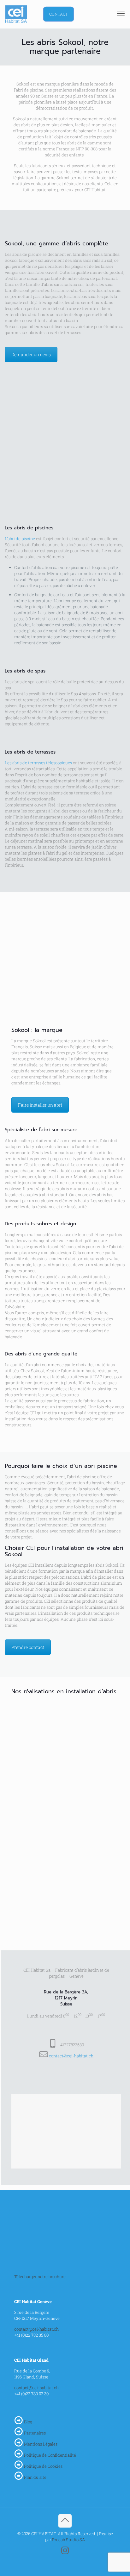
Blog (28, 2422)
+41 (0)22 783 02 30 (31, 2394)
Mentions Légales (41, 2444)
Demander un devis (31, 354)
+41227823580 (71, 2045)
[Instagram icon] (65, 2552)
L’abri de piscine (20, 539)
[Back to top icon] (65, 2521)
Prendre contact (28, 1647)
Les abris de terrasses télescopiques (38, 763)
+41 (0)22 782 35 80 (31, 2335)
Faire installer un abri (40, 1105)
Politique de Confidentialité (50, 2455)
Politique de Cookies (43, 2466)
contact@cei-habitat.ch (71, 2056)
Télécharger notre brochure (40, 2276)
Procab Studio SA (69, 2540)
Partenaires (35, 2433)
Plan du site (35, 2477)
